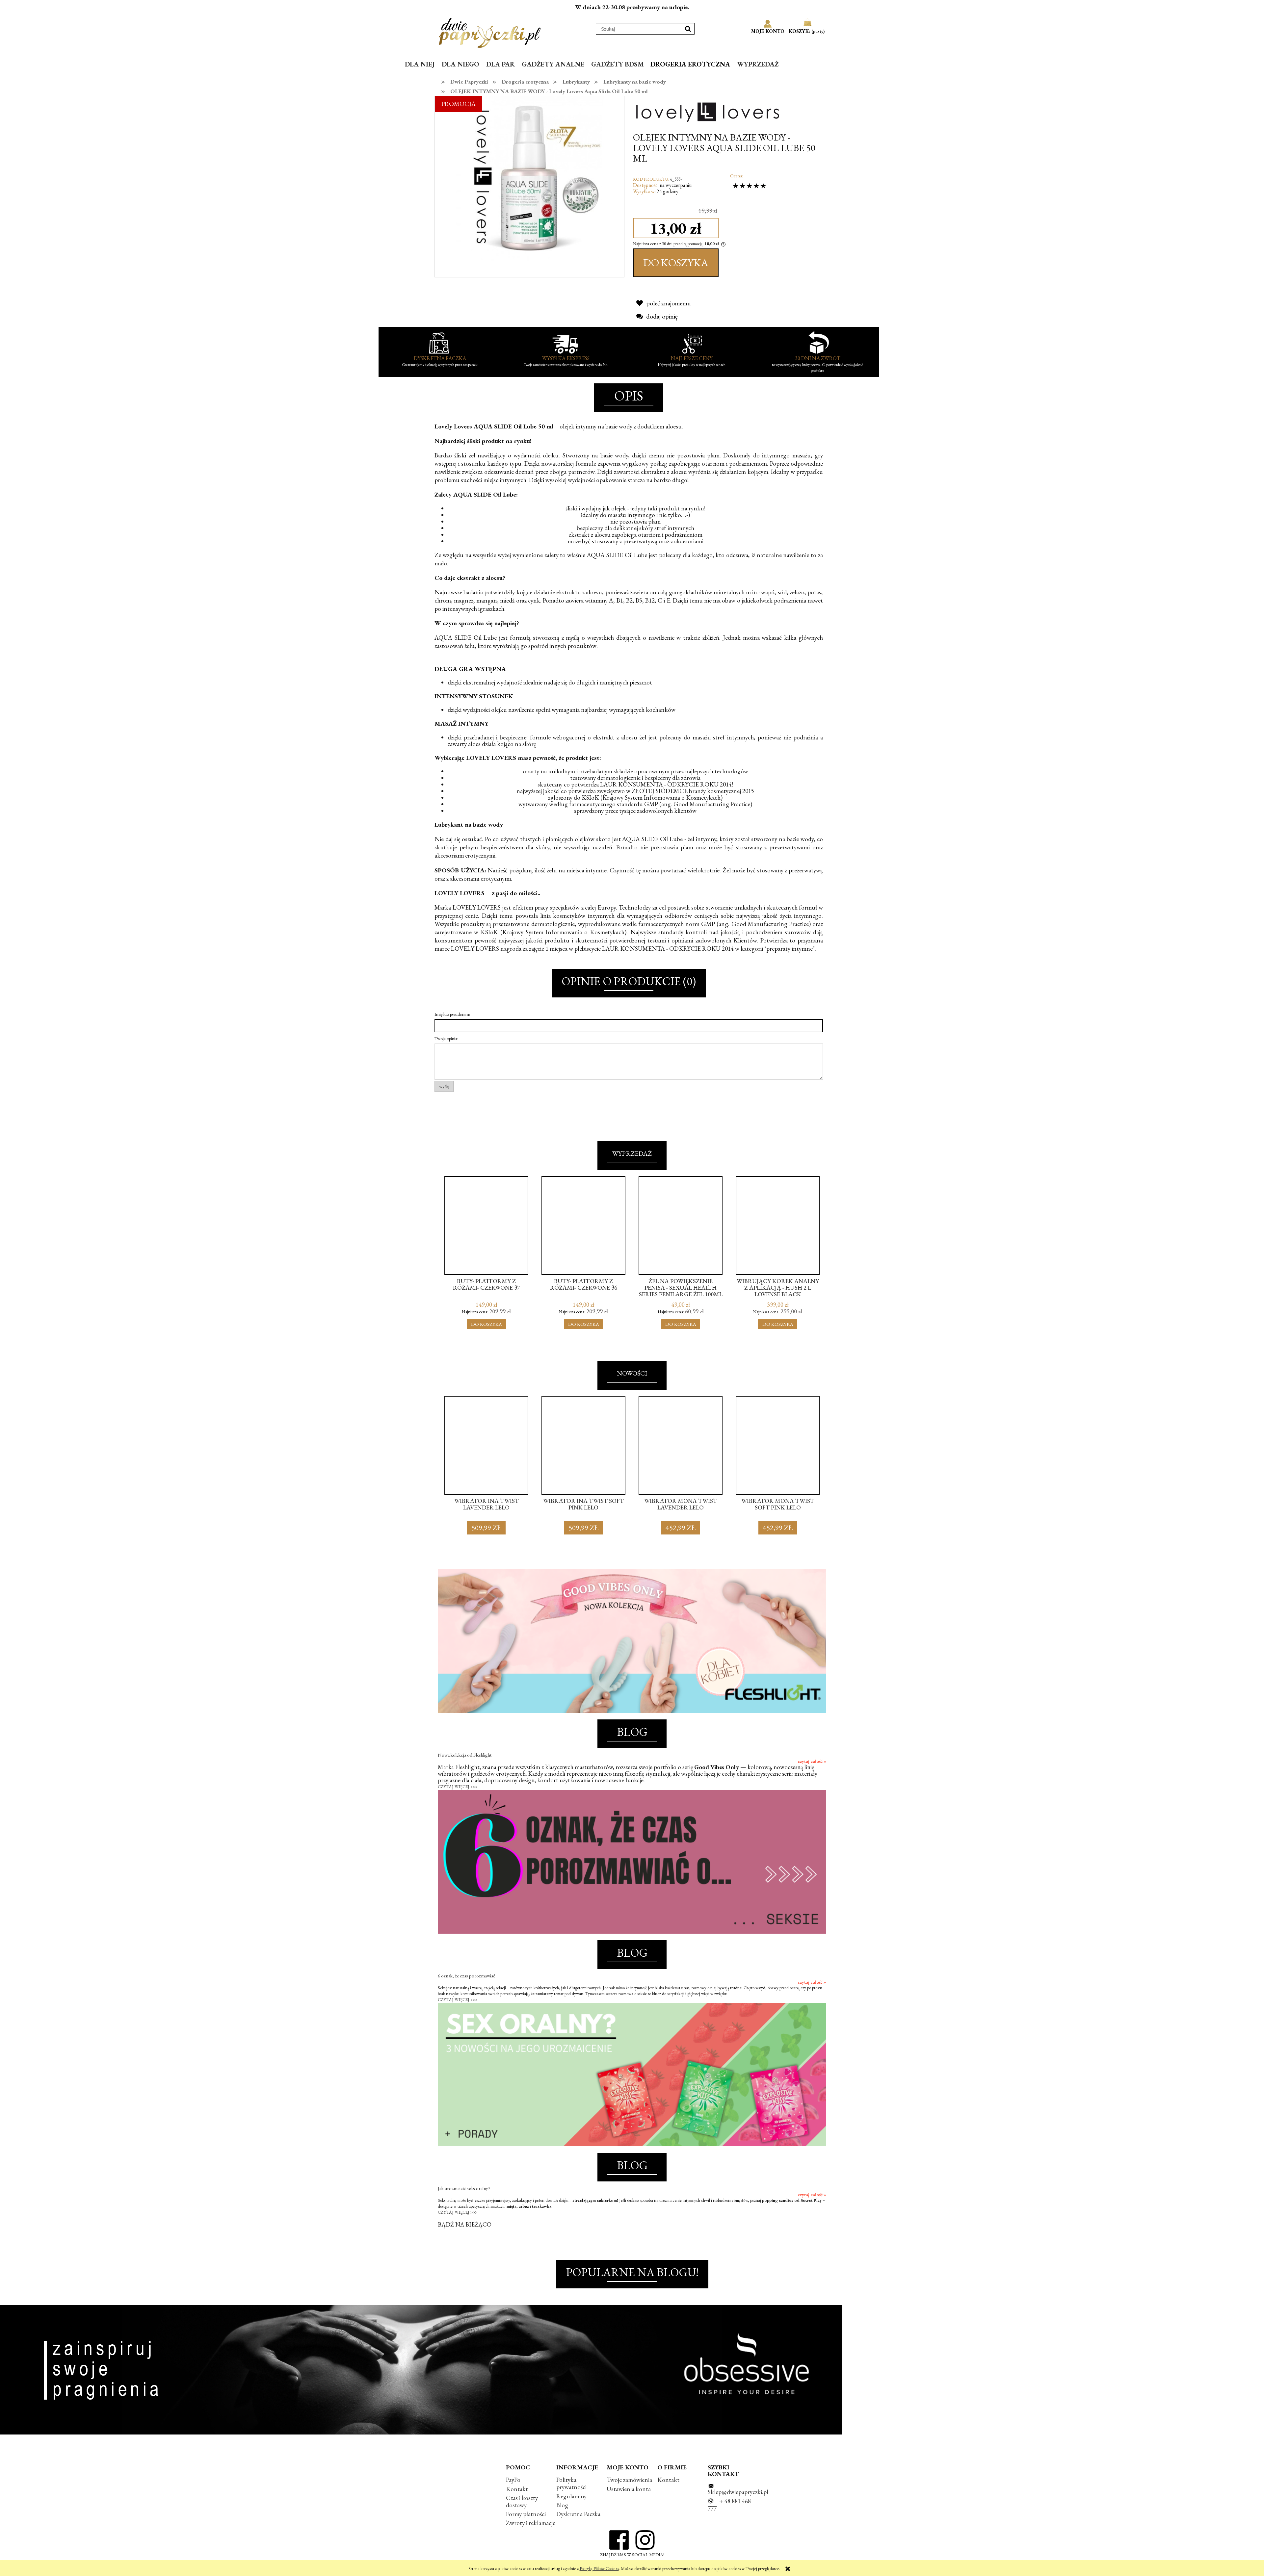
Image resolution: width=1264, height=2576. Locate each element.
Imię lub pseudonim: (452, 1014)
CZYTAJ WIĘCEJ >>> (458, 1787)
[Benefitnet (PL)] (708, 111)
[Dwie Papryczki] (490, 32)
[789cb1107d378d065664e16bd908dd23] (529, 178)
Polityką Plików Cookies (599, 2569)
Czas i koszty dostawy (522, 2501)
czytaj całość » (812, 1761)
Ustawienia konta (629, 2489)
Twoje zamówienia (629, 2480)
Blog (562, 2505)
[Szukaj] (688, 29)
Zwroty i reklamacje (531, 2523)
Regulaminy (571, 2496)
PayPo (513, 2480)
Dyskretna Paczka (578, 2514)
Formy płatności (526, 2514)
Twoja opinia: (446, 1039)
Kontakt (517, 2489)
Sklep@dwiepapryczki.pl (738, 2492)
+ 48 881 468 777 (729, 2505)
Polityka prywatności (571, 2483)
